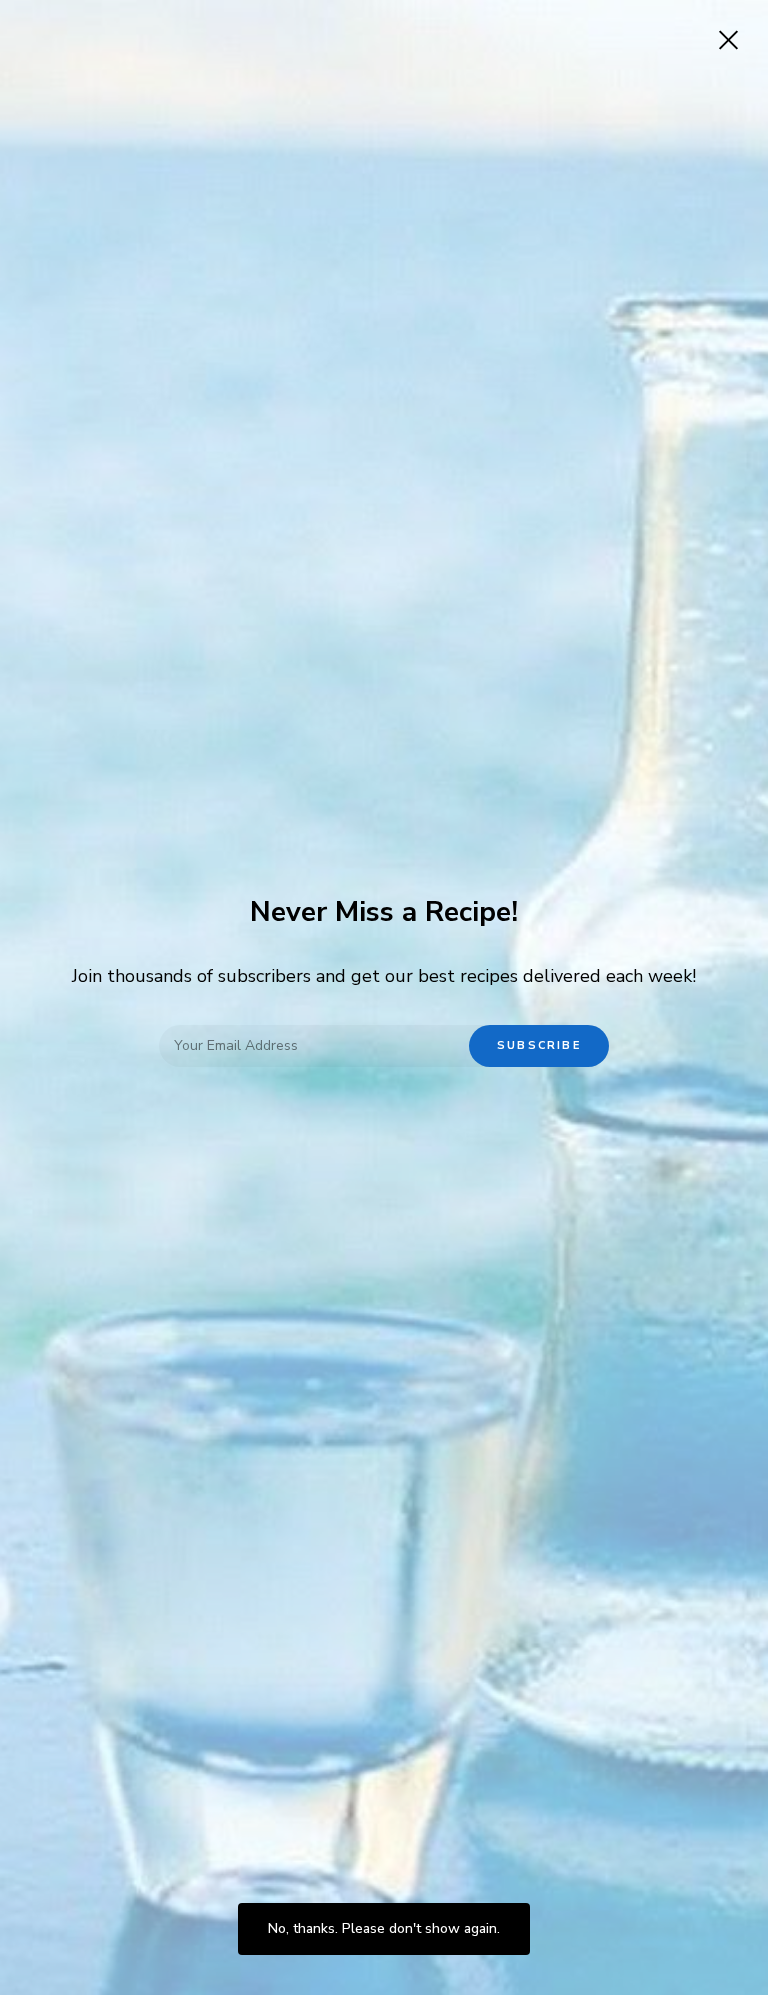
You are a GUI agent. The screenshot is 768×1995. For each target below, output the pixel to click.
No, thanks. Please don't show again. (384, 1928)
